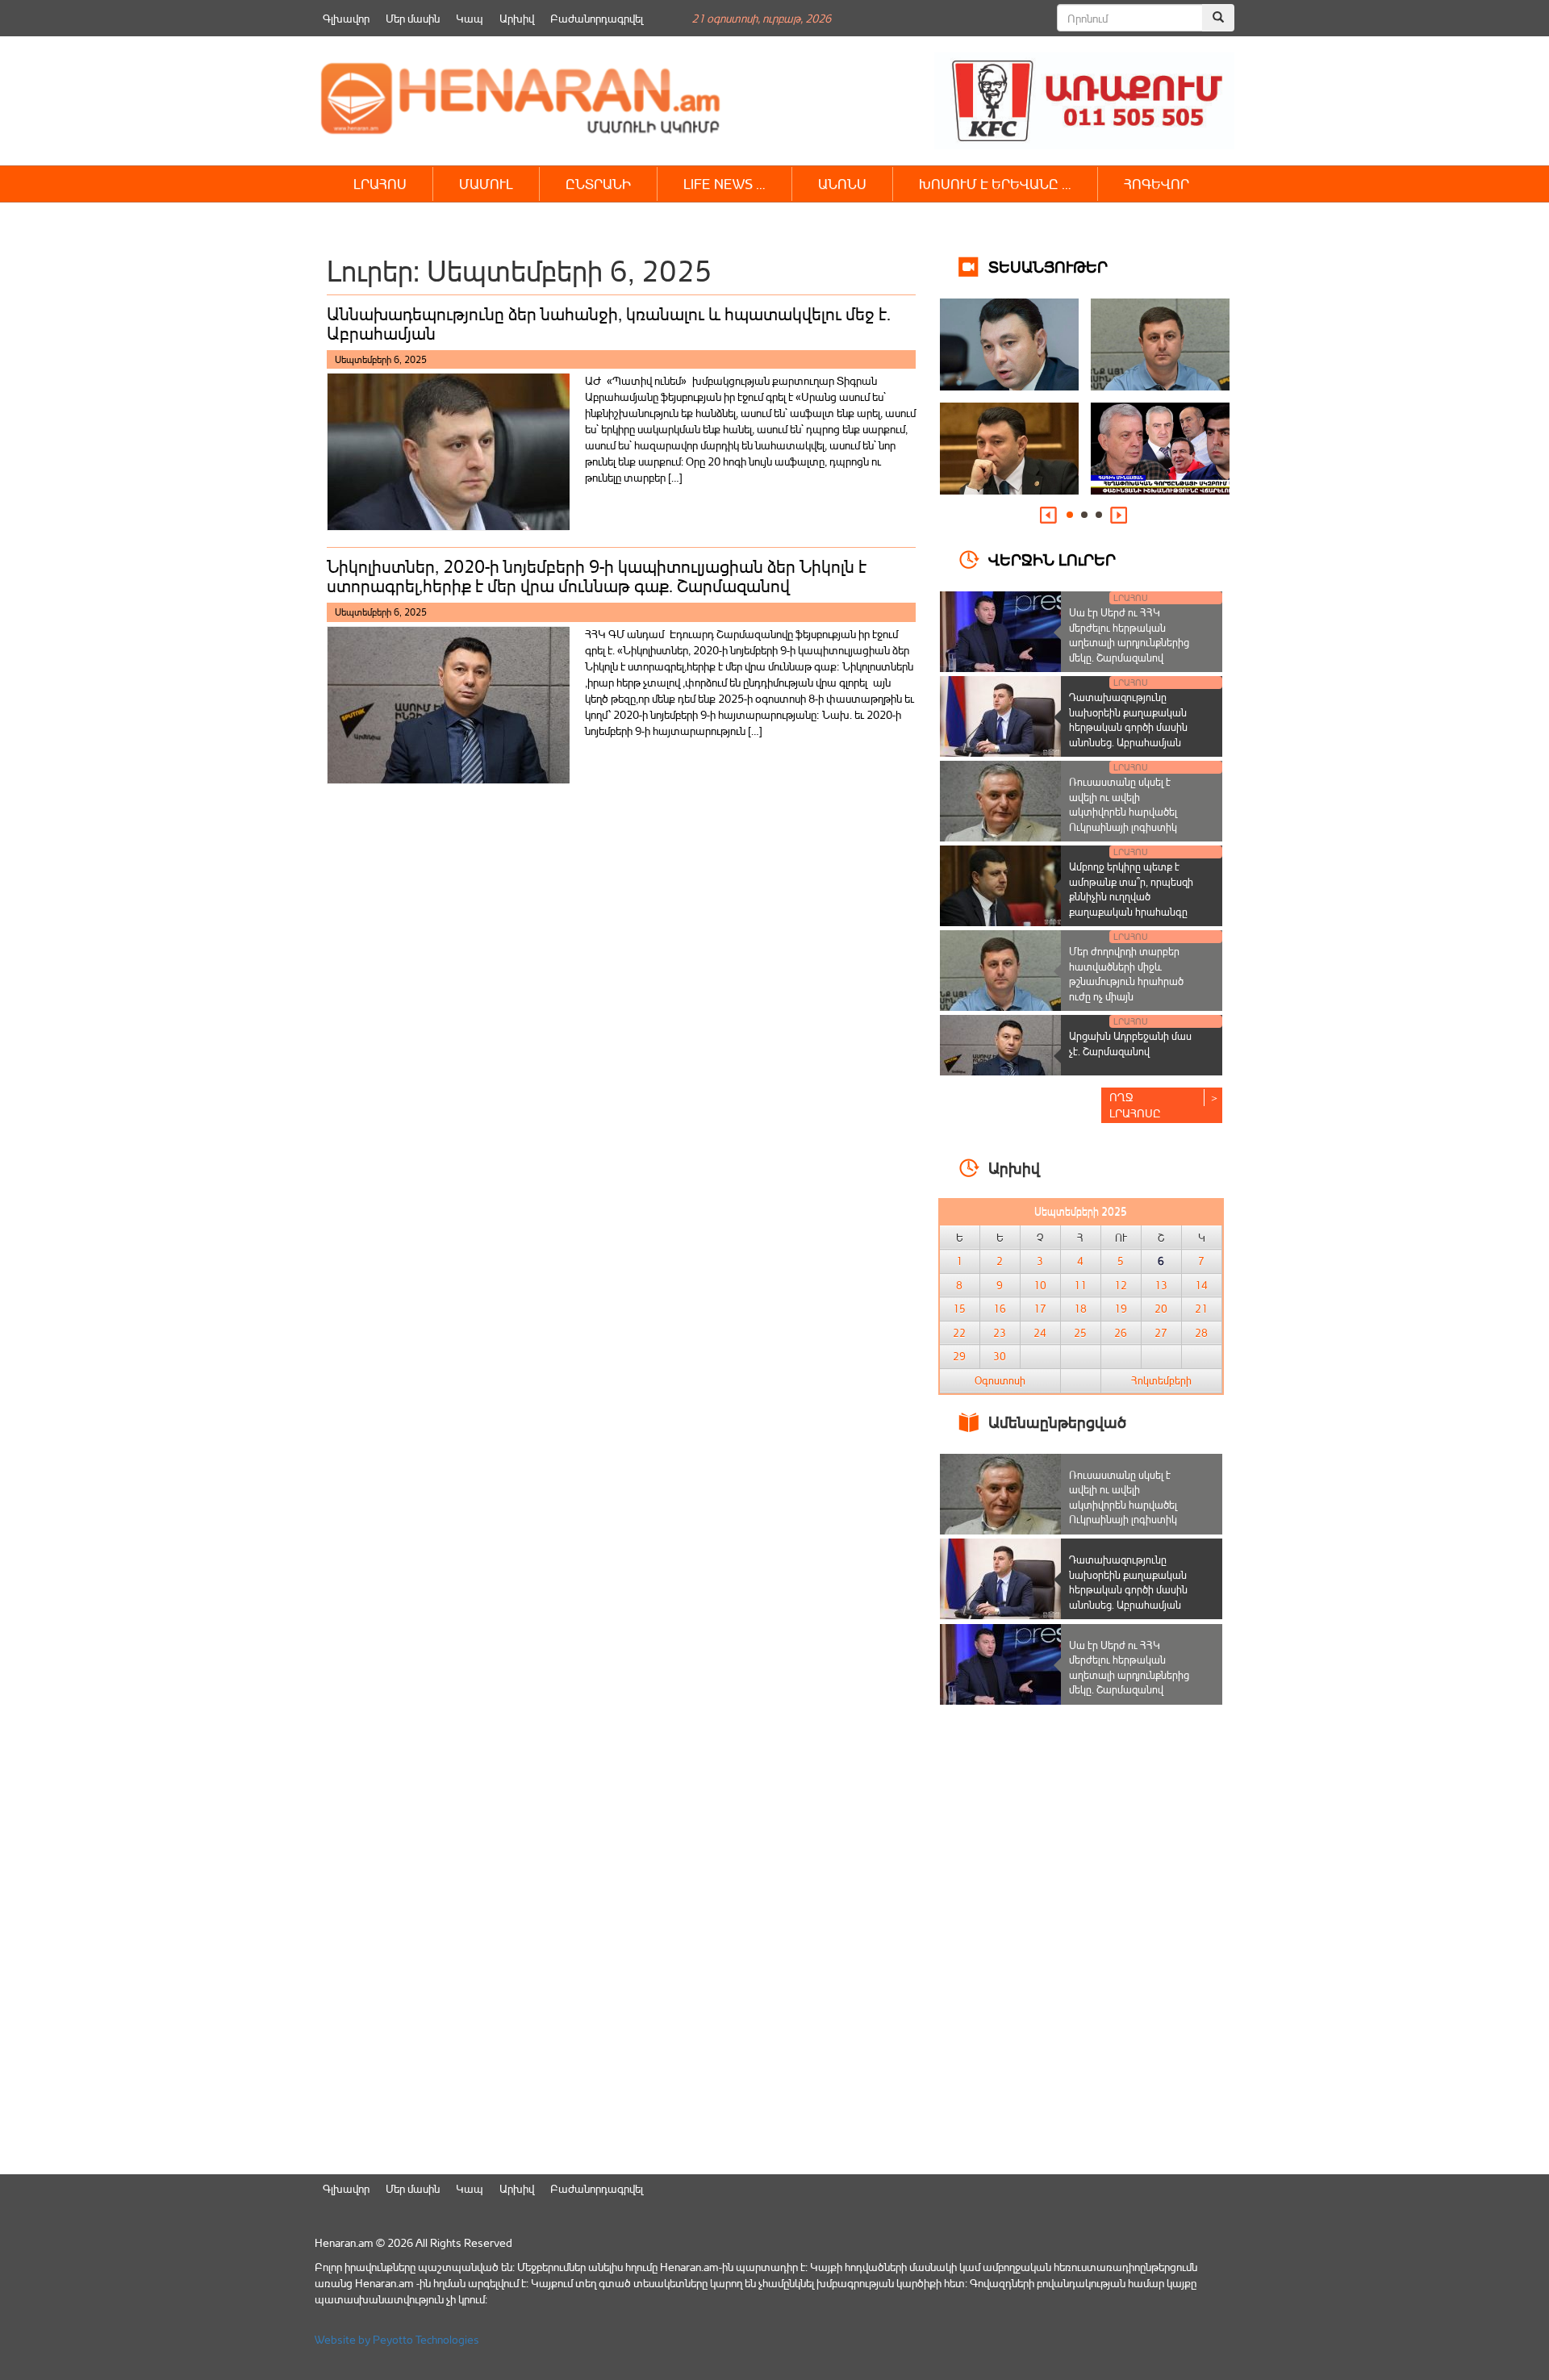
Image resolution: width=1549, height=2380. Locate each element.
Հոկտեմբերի (1161, 1380)
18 (1080, 1309)
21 (1201, 1309)
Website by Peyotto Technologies (397, 2339)
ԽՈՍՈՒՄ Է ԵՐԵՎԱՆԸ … (995, 184)
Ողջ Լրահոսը (1135, 1105)
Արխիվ (517, 18)
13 (1161, 1285)
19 (1121, 1309)
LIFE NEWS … (724, 184)
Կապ (470, 18)
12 (1121, 1285)
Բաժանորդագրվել (597, 18)
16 (1000, 1309)
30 (1000, 1356)
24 (1040, 1333)
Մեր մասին (413, 18)
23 (1000, 1333)
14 (1201, 1285)
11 (1080, 1285)
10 (1040, 1285)
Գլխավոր (346, 18)
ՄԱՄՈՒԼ (486, 184)
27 (1161, 1333)
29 (959, 1356)
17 (1040, 1309)
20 (1161, 1309)
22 (959, 1333)
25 (1080, 1333)
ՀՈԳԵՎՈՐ (1157, 184)
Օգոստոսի (1000, 1380)
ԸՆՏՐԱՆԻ (598, 184)
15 (959, 1309)
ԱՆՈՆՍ (842, 184)
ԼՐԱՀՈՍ (380, 184)
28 (1201, 1333)
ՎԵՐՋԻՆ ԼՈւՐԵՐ (1052, 559)
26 (1121, 1333)
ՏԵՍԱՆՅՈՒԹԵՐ (1048, 266)
